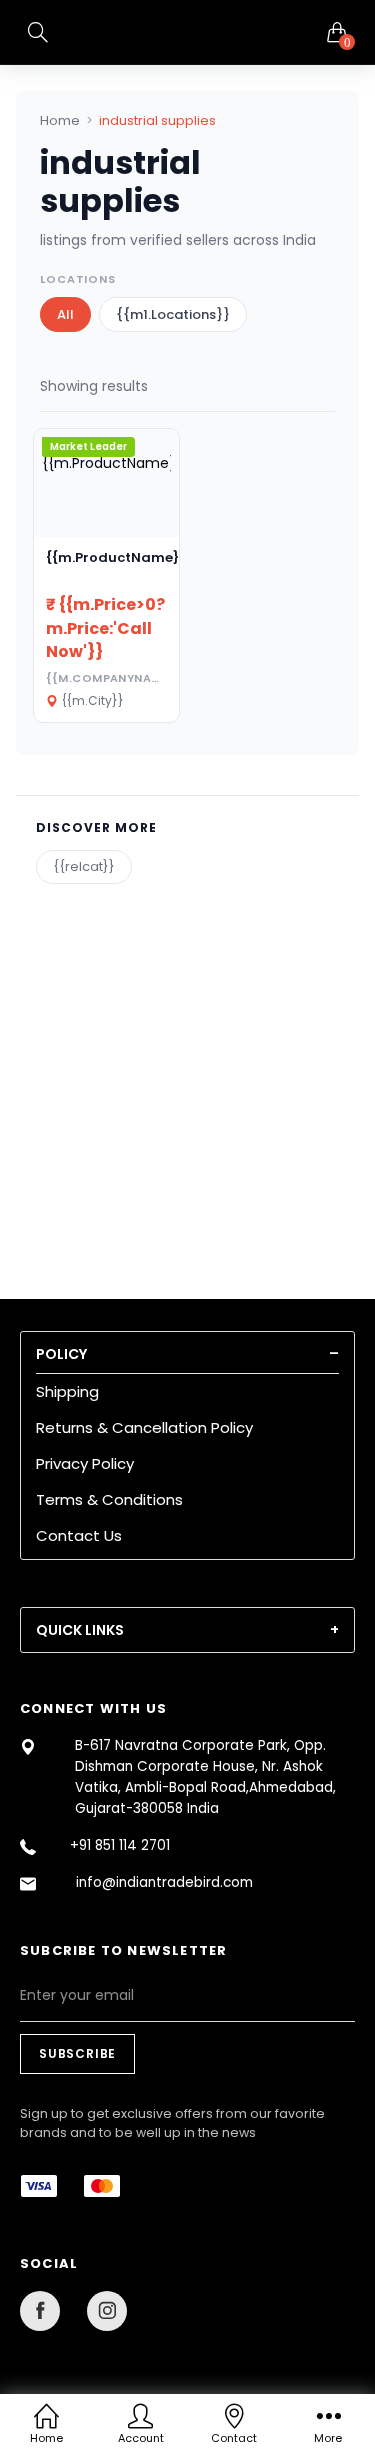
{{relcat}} (84, 866)
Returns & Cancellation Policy (144, 1427)
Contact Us (79, 1535)
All (65, 314)
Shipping (67, 1391)
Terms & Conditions (109, 1499)
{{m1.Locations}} (173, 314)
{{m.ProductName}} (115, 557)
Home (60, 120)
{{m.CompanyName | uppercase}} (154, 678)
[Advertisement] (187, 1071)
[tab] (187, 1354)
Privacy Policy (85, 1463)
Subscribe (77, 2053)
